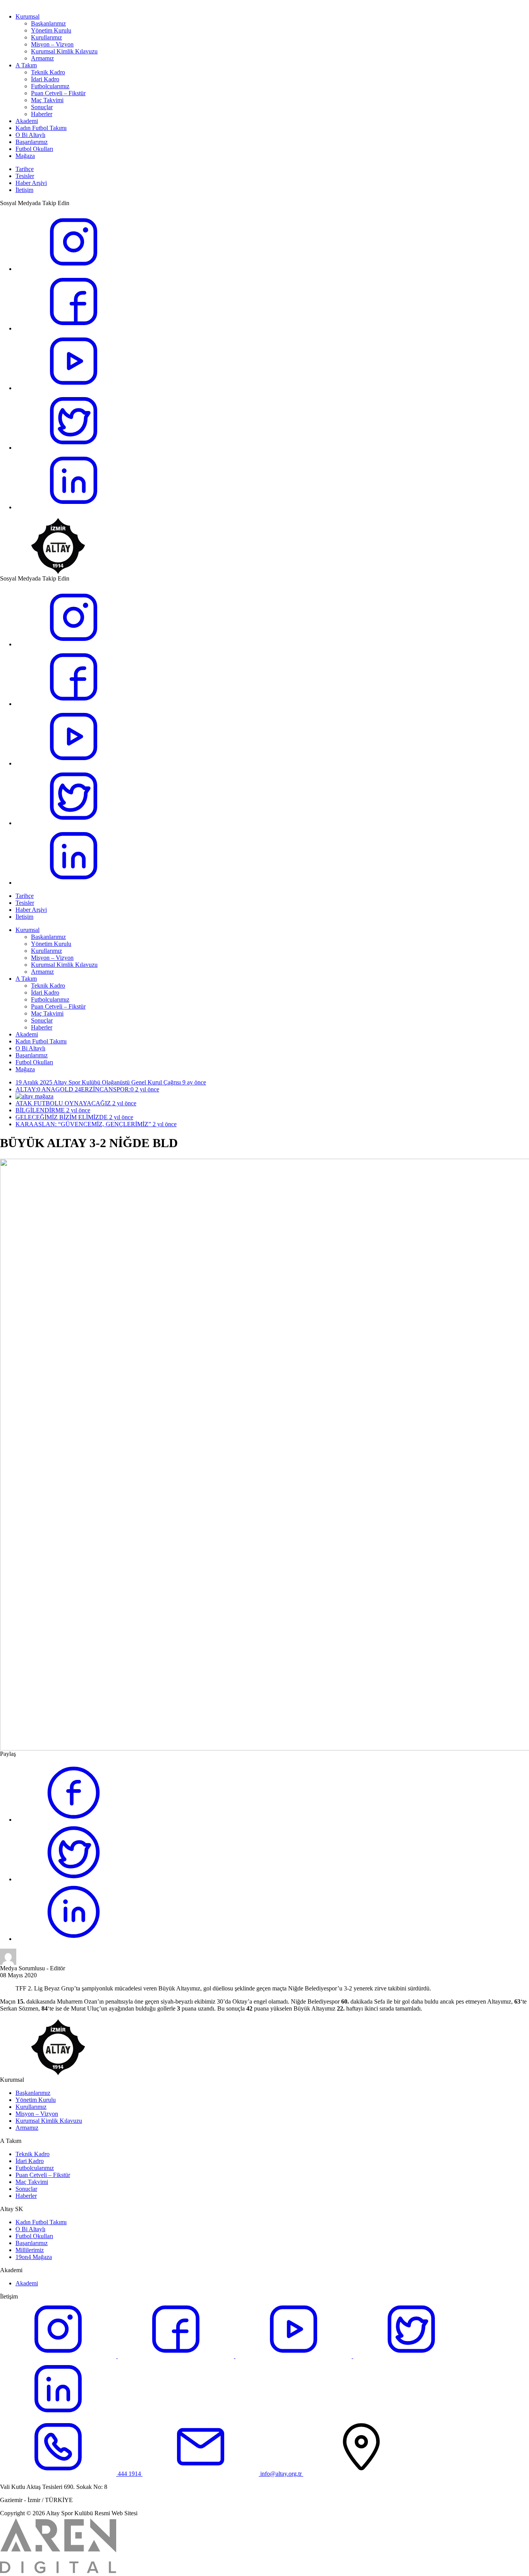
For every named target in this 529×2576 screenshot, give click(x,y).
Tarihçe (25, 169)
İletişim (24, 190)
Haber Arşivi (31, 183)
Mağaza (25, 156)
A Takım (26, 65)
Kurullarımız (46, 37)
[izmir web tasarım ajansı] (58, 2573)
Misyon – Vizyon (52, 44)
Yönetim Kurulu (51, 30)
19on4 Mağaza (34, 2257)
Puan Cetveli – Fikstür (58, 93)
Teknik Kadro (48, 72)
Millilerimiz (30, 2250)
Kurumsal (27, 16)
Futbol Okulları (34, 149)
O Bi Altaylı (30, 135)
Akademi (27, 121)
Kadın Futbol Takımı (41, 128)
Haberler (42, 114)
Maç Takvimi (47, 100)
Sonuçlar (42, 107)
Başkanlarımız (48, 23)
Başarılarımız (32, 142)
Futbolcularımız (50, 86)
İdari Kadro (45, 79)
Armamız (42, 58)
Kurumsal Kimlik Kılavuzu (64, 51)
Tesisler (25, 176)
